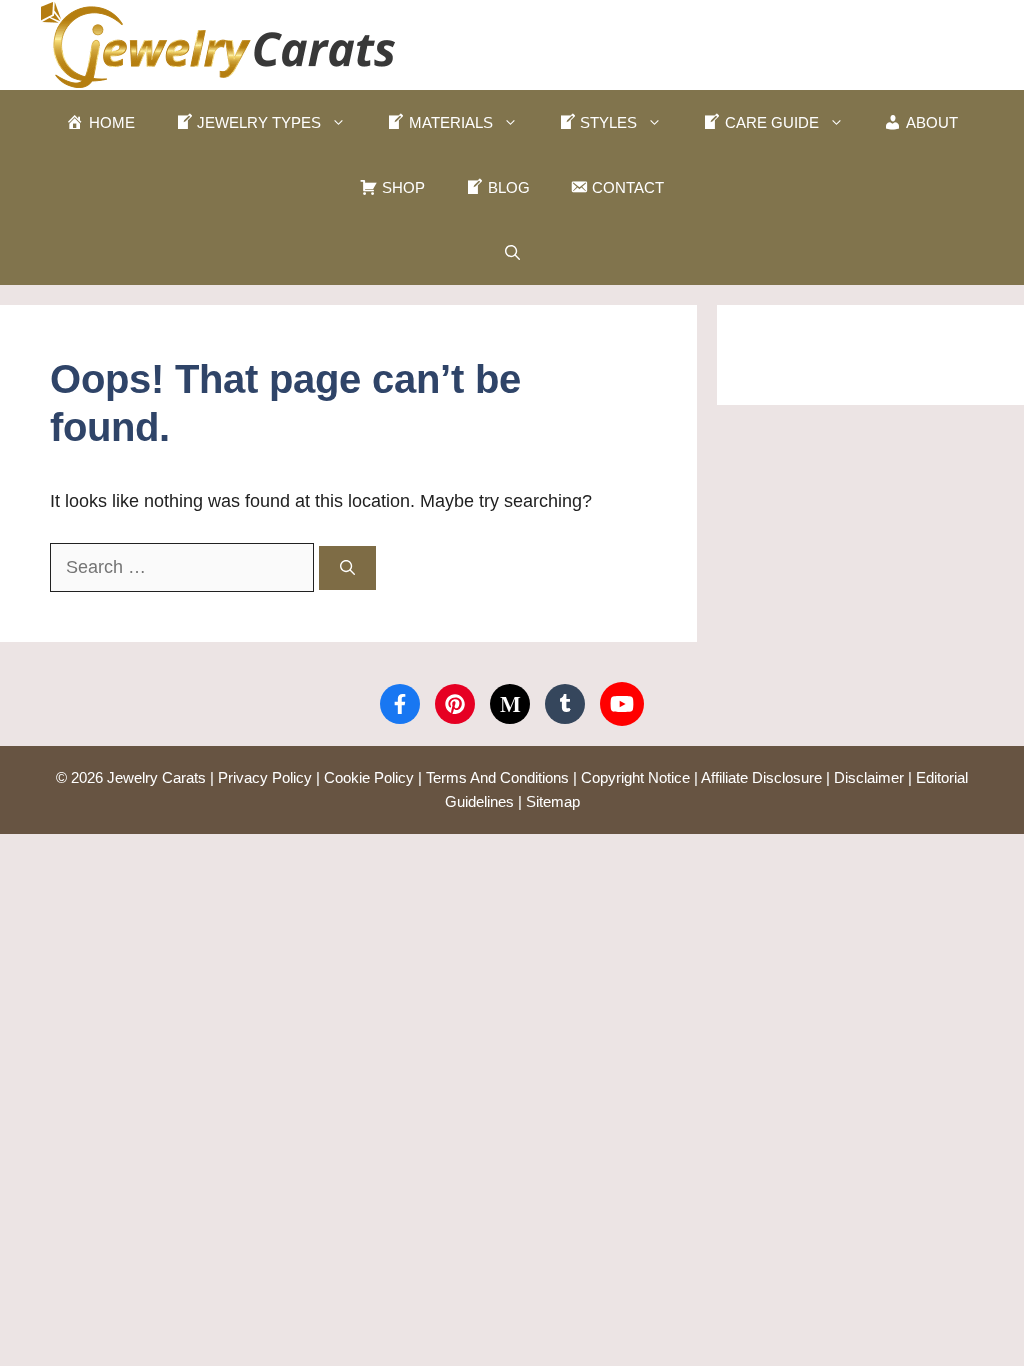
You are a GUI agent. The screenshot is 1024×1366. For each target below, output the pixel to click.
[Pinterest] (455, 704)
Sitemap (553, 801)
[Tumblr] (565, 704)
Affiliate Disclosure (761, 777)
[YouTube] (622, 704)
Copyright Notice (635, 777)
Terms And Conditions (497, 777)
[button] (512, 252)
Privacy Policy (265, 777)
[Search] (347, 568)
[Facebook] (400, 704)
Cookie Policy (369, 777)
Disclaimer (869, 777)
